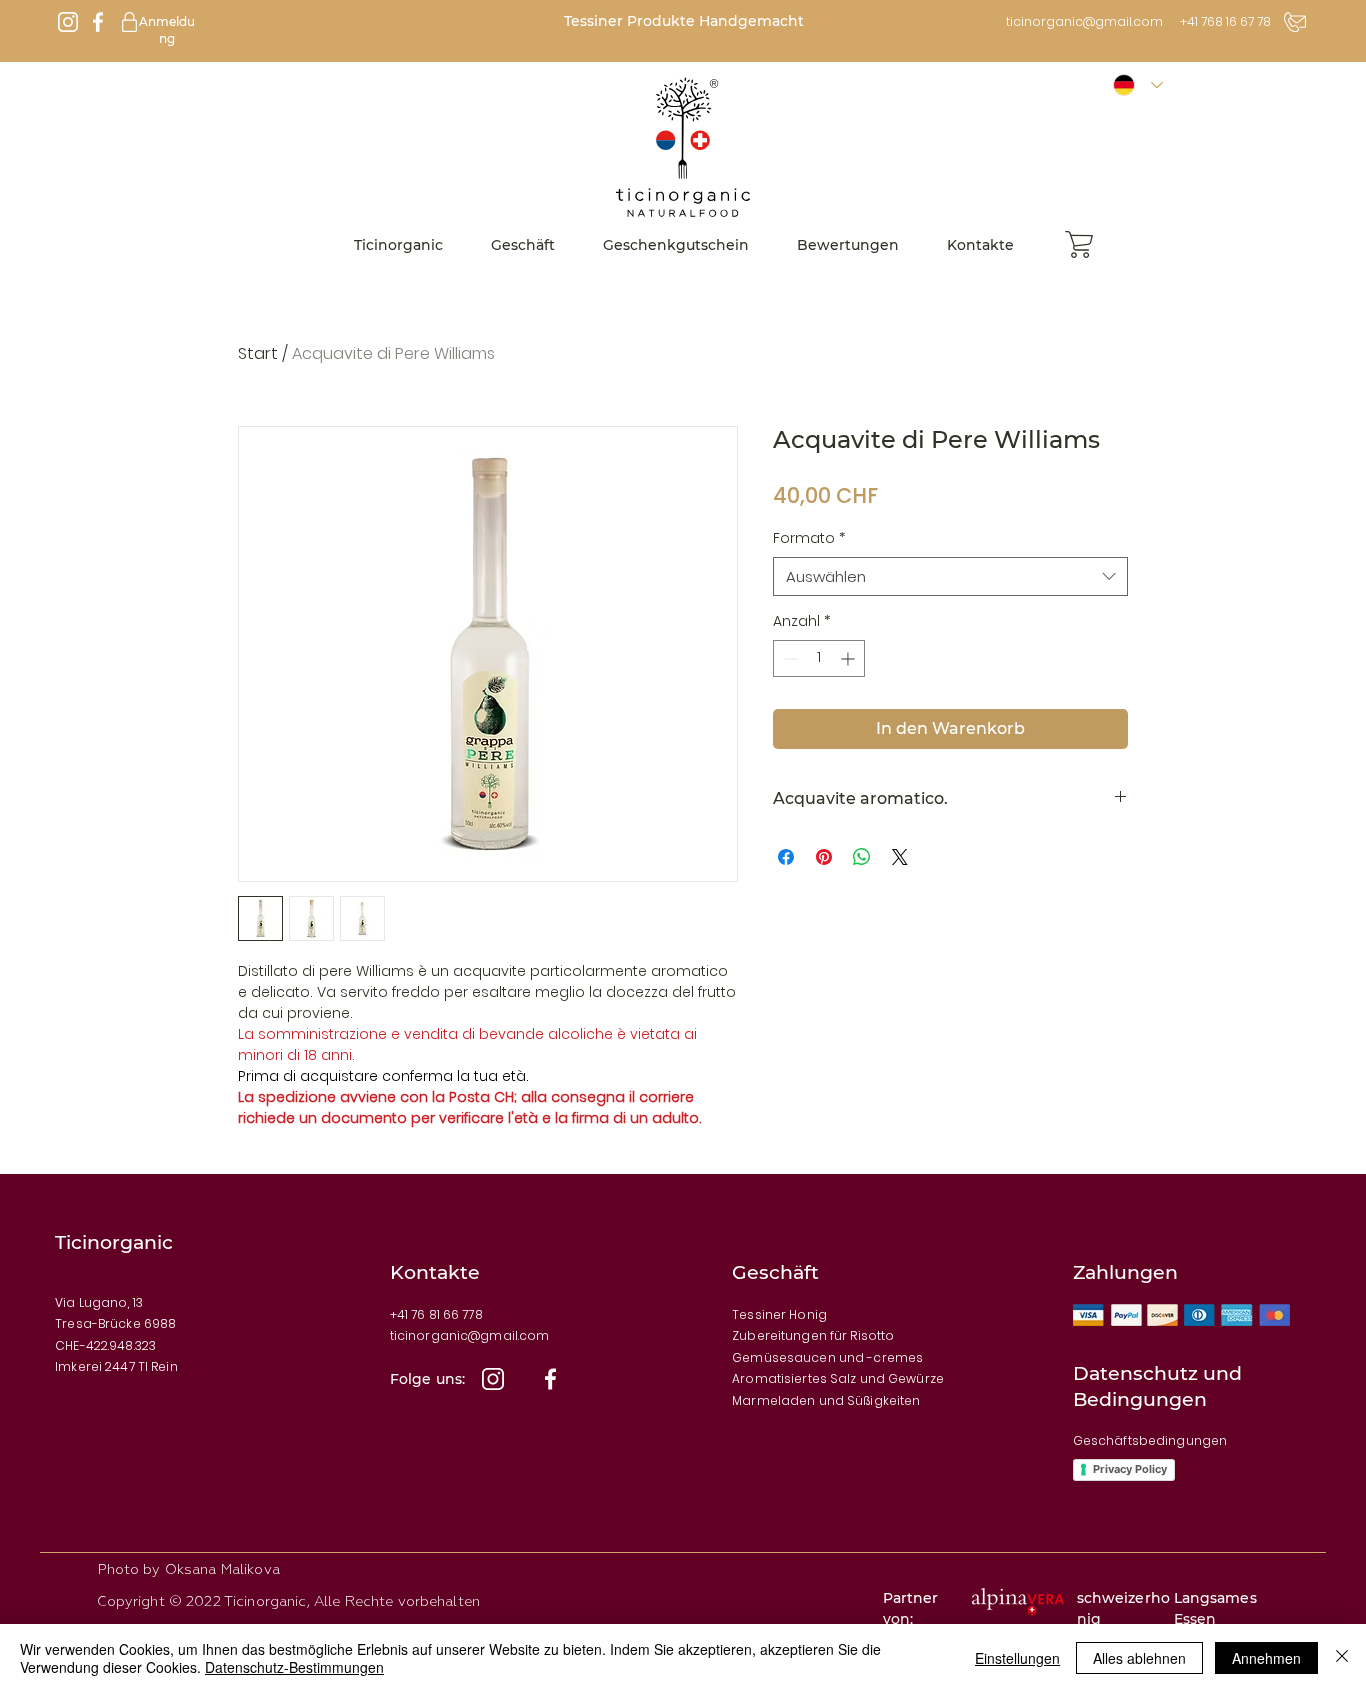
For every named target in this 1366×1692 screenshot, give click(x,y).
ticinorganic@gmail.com (1084, 21)
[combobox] (950, 576)
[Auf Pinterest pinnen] (824, 857)
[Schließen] (1342, 1658)
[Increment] (849, 658)
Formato (809, 538)
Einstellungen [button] (1017, 1658)
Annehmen (1266, 1658)
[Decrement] (788, 658)
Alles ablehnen (1139, 1658)
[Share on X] (900, 857)
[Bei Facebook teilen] (786, 857)
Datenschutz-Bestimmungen (294, 1667)
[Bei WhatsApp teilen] (862, 857)
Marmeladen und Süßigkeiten (826, 1400)
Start (258, 353)
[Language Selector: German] (1138, 85)
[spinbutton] (819, 658)
